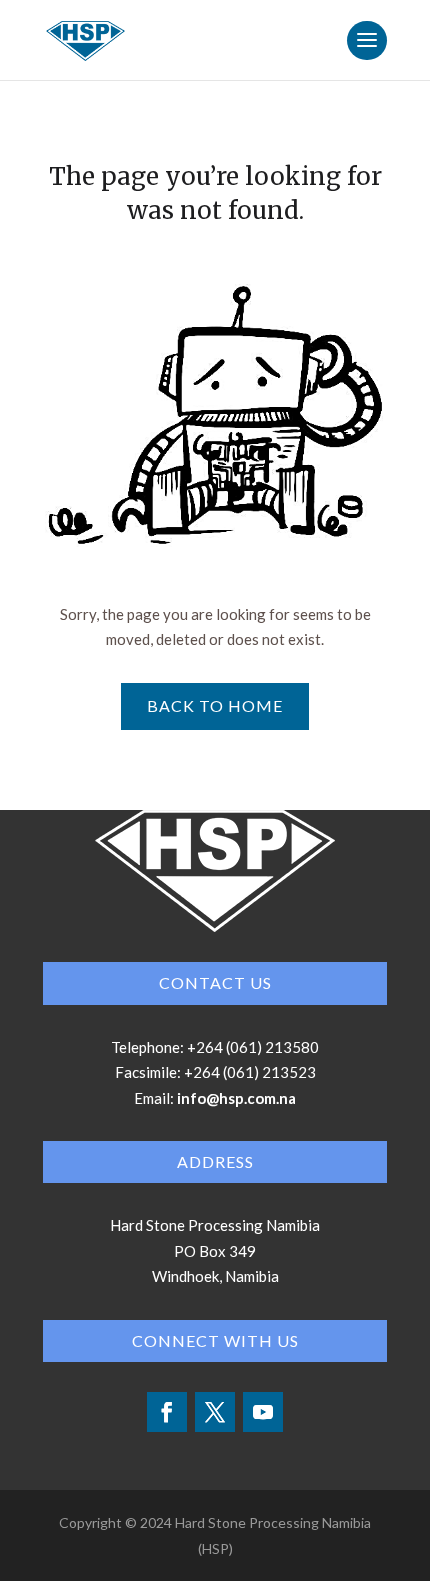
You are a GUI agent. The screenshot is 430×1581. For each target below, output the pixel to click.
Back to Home (215, 705)
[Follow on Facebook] (167, 1412)
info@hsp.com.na (236, 1098)
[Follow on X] (215, 1412)
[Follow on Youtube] (263, 1412)
